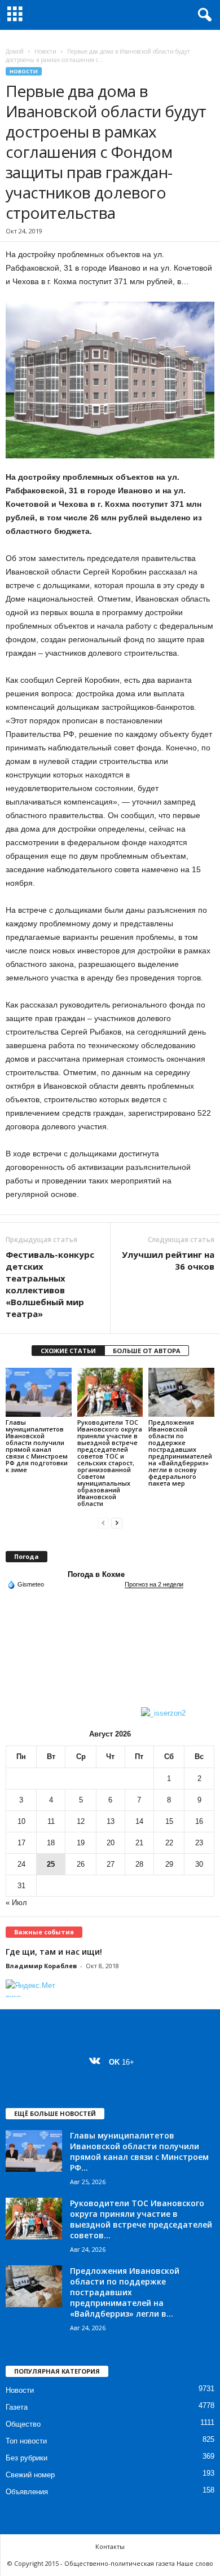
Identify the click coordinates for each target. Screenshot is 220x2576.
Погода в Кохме (96, 1574)
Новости (45, 51)
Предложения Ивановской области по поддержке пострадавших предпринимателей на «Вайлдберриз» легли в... (125, 2292)
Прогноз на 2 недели (154, 1584)
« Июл (16, 1903)
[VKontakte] (97, 2062)
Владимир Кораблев (41, 1966)
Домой (15, 51)
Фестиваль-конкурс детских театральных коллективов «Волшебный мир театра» (50, 1284)
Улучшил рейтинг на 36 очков (168, 1260)
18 (51, 1843)
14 (139, 1821)
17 (21, 1843)
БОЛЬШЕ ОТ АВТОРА (147, 1351)
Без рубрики (27, 2458)
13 (111, 1821)
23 (199, 1843)
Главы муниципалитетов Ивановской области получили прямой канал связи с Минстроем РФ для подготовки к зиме (37, 1446)
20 (111, 1843)
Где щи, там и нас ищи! (54, 1952)
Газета (17, 2407)
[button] (203, 15)
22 (169, 1843)
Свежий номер (30, 2475)
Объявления (27, 2492)
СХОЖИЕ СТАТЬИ (68, 1351)
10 (21, 1821)
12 (81, 1821)
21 (139, 1843)
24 (21, 1864)
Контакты (110, 2546)
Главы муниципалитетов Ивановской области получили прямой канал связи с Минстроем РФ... (139, 2151)
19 (81, 1843)
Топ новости (26, 2441)
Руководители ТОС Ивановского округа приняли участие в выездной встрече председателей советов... (141, 2219)
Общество (23, 2424)
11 (51, 1821)
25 (51, 1864)
